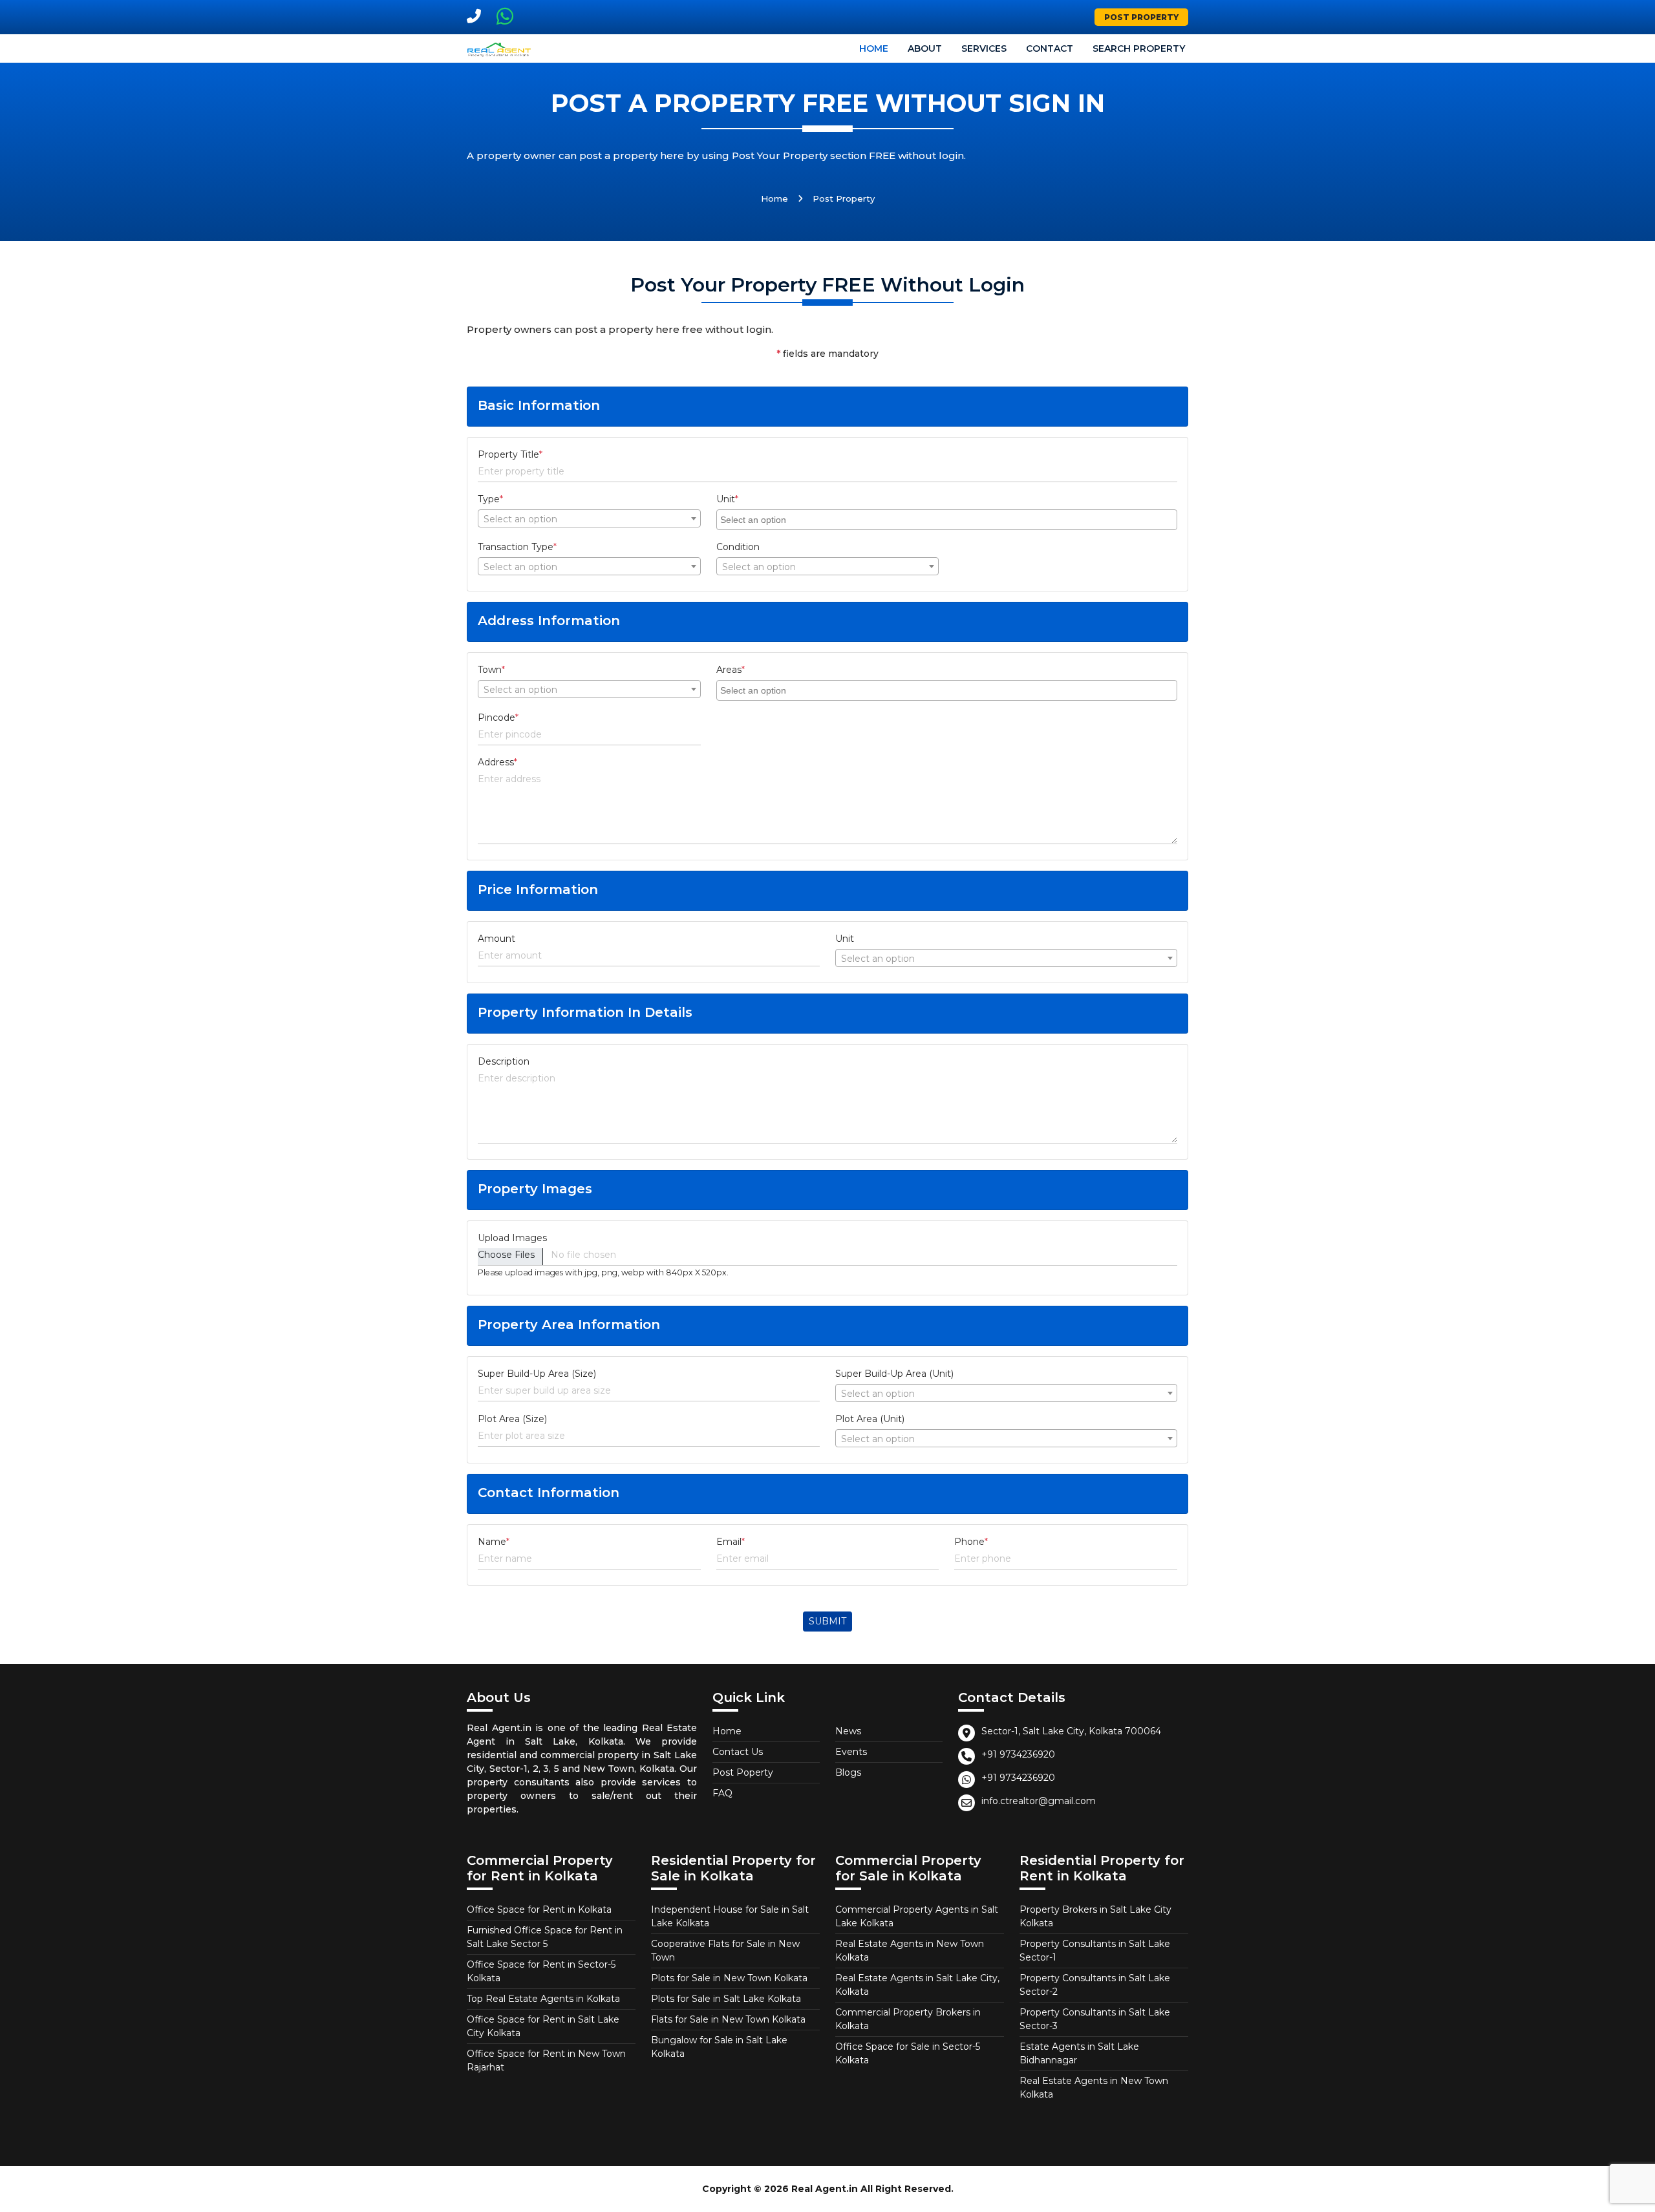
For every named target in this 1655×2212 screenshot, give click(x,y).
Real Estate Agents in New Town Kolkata (910, 1951)
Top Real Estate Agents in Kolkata (543, 1999)
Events (851, 1752)
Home (874, 48)
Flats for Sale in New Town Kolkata (728, 2019)
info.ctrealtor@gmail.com (1039, 1801)
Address (497, 762)
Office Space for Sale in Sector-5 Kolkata (908, 2053)
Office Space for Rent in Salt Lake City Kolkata (543, 2026)
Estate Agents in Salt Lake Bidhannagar (1079, 2053)
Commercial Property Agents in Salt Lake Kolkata (917, 1916)
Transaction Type (517, 547)
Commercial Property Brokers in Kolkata (908, 2019)
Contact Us (738, 1752)
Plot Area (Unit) (870, 1419)
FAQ (722, 1793)
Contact (1050, 48)
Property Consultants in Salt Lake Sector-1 (1095, 1951)
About (925, 48)
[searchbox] (948, 519)
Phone (971, 1542)
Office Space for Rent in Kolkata (539, 1909)
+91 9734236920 (1018, 1754)
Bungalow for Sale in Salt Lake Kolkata (719, 2047)
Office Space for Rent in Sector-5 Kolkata (541, 1971)
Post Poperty (743, 1772)
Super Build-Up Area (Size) (537, 1374)
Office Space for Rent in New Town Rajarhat (546, 2060)
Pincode (498, 718)
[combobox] (589, 518)
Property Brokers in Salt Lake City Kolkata (1095, 1916)
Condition (738, 547)
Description (504, 1061)
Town (491, 670)
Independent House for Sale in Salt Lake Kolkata (730, 1916)
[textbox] (589, 519)
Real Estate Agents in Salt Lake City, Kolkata (917, 1985)
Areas (731, 670)
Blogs (848, 1772)
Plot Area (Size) (512, 1419)
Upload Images (512, 1238)
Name (494, 1542)
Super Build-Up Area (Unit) (894, 1374)
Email (731, 1542)
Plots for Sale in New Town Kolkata (729, 1978)
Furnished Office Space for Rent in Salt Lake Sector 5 (545, 1937)
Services (984, 48)
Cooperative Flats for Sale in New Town (725, 1951)
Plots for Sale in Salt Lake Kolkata (726, 1999)
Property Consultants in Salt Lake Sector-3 (1095, 2019)
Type (490, 499)
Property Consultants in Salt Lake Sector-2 (1095, 1985)
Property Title (510, 454)
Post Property (1141, 17)
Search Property (1139, 48)
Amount (496, 939)
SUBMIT (827, 1621)
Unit (727, 499)
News (848, 1731)
